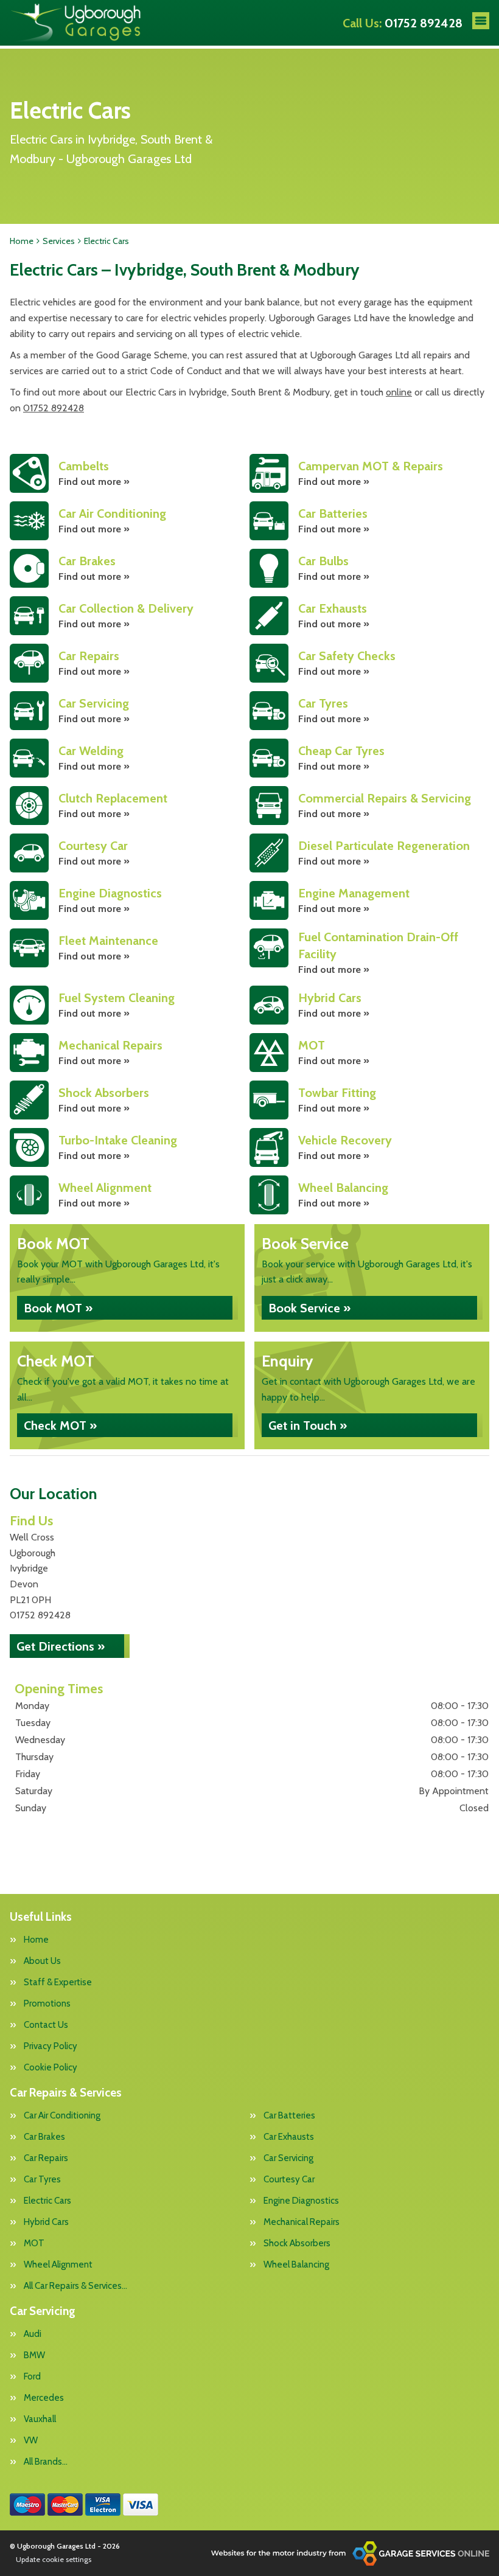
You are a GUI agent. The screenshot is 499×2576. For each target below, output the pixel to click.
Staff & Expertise (58, 1982)
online (399, 392)
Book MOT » (58, 1308)
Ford (32, 2377)
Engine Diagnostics (301, 2201)
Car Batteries (289, 2116)
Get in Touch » (308, 1426)
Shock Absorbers (297, 2244)
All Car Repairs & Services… (75, 2286)
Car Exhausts (289, 2137)
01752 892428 (403, 23)
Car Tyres (42, 2180)
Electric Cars (47, 2201)
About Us (42, 1961)
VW (31, 2441)
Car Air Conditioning (62, 2116)
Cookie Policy (51, 2068)
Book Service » (309, 1308)
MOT (34, 2244)
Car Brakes (44, 2137)
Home (36, 1940)
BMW (34, 2355)
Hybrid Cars (46, 2222)
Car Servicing (288, 2158)
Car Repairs (46, 2158)
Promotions (47, 2004)
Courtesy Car (289, 2180)
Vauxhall (40, 2419)
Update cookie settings (54, 2559)
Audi (33, 2334)
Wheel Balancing (296, 2265)
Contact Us (46, 2025)
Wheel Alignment (58, 2265)
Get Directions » (61, 1646)
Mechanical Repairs (302, 2222)
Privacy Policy (51, 2046)
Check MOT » (60, 1426)
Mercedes (44, 2398)
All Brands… (46, 2462)
